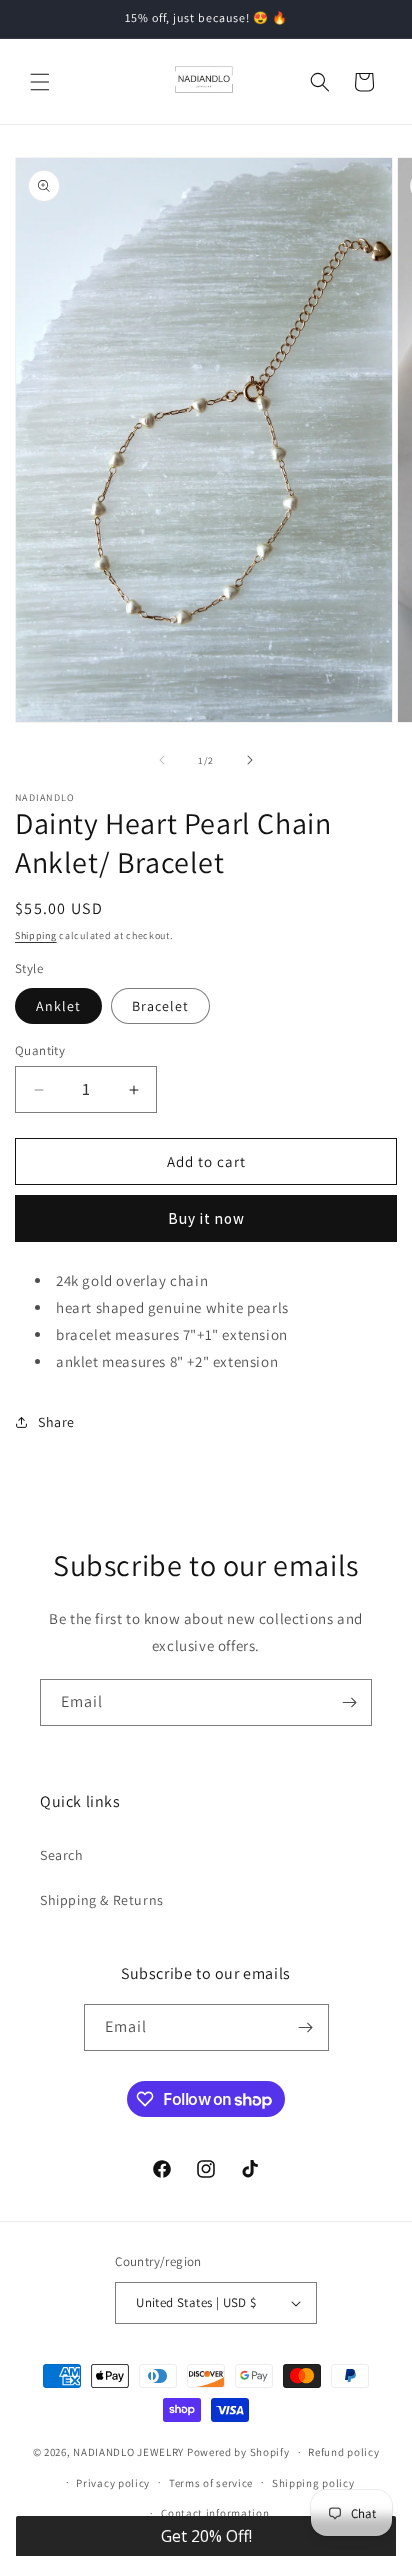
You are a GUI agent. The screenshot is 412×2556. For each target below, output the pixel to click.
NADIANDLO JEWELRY (128, 2452)
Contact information (215, 2513)
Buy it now (206, 1218)
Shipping (36, 935)
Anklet (58, 1006)
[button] (40, 82)
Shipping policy (313, 2483)
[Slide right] (250, 760)
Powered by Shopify (238, 2452)
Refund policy (343, 2452)
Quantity (40, 1050)
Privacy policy (113, 2483)
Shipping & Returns (102, 1900)
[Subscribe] (349, 1702)
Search (62, 1855)
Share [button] (56, 1422)
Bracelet (160, 1006)
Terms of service (211, 2483)
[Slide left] (162, 760)
